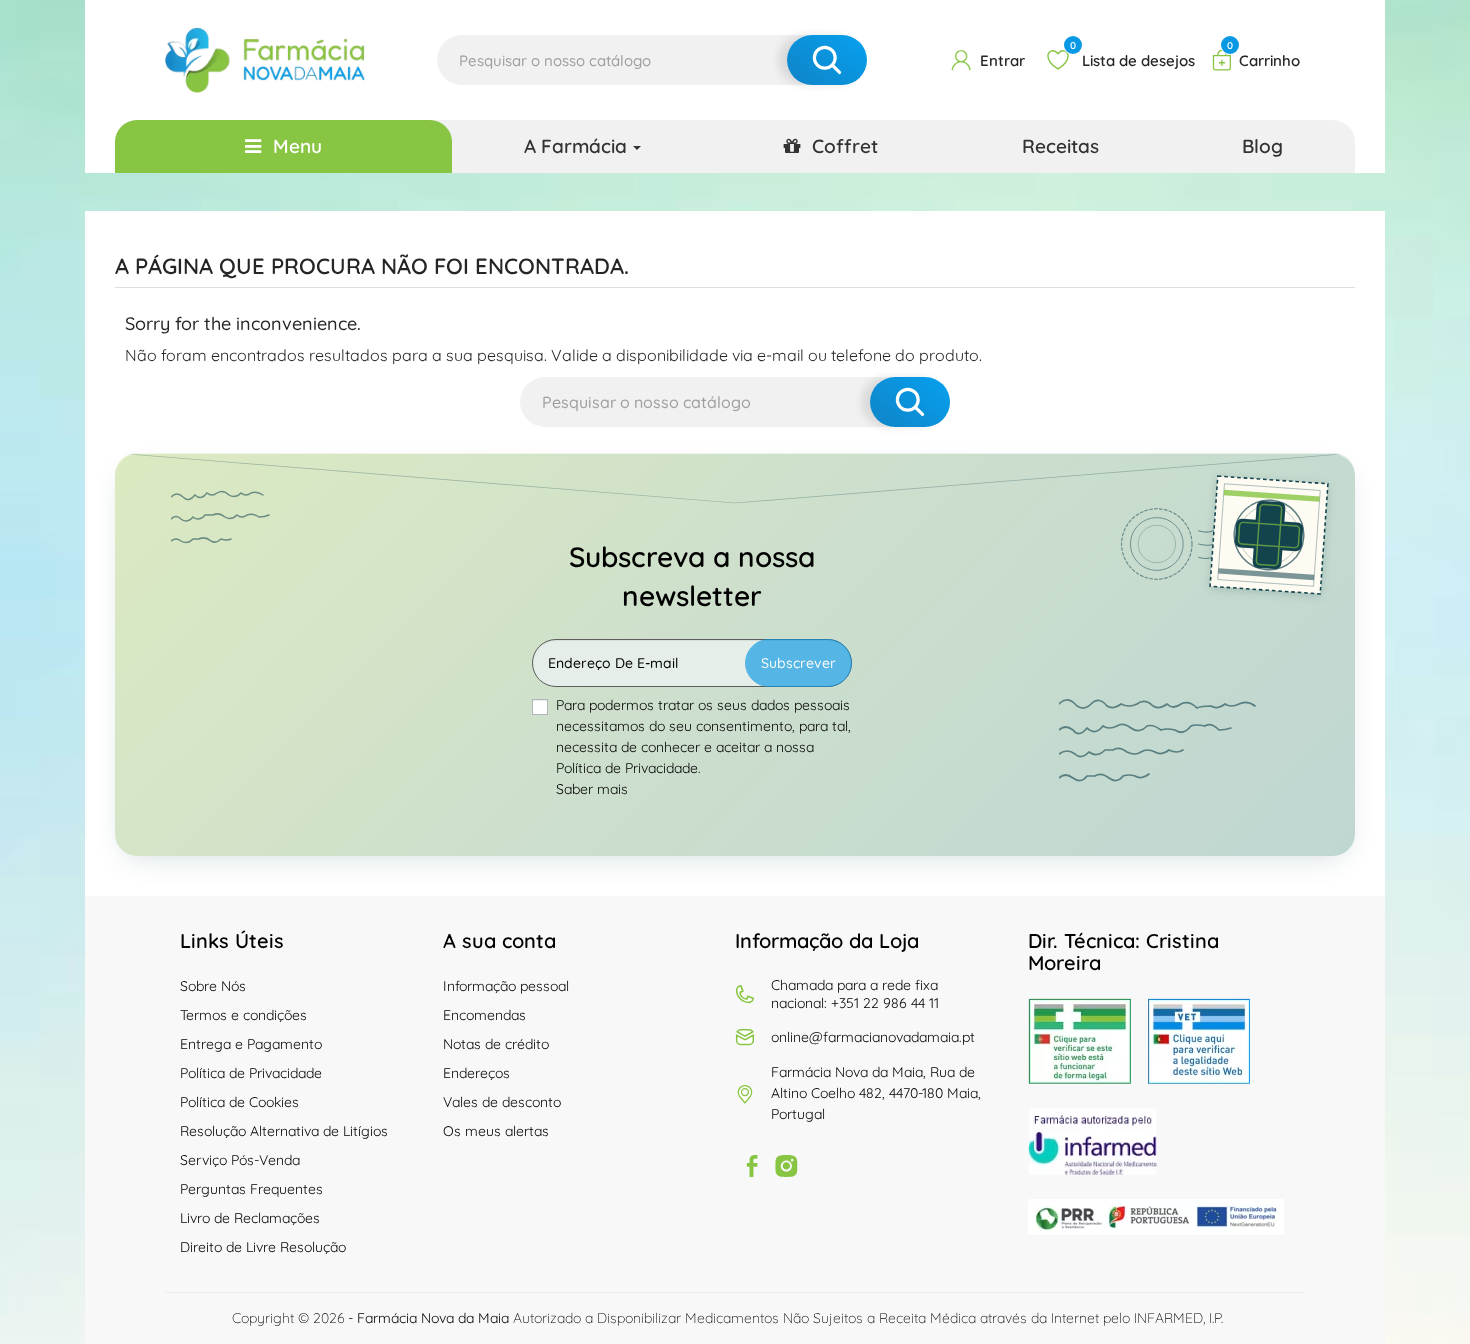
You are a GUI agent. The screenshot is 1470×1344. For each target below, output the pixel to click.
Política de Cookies (239, 1102)
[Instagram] (786, 1166)
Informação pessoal (506, 986)
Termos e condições (243, 1015)
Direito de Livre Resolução (263, 1247)
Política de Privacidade (251, 1073)
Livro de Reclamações (250, 1218)
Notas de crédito (496, 1044)
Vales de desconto (502, 1102)
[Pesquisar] (827, 60)
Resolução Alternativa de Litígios (284, 1131)
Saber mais (592, 789)
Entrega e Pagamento (251, 1044)
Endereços (476, 1073)
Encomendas (484, 1015)
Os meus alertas (496, 1131)
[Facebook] (752, 1166)
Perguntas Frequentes (251, 1189)
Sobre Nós (213, 986)
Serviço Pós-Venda (240, 1160)
